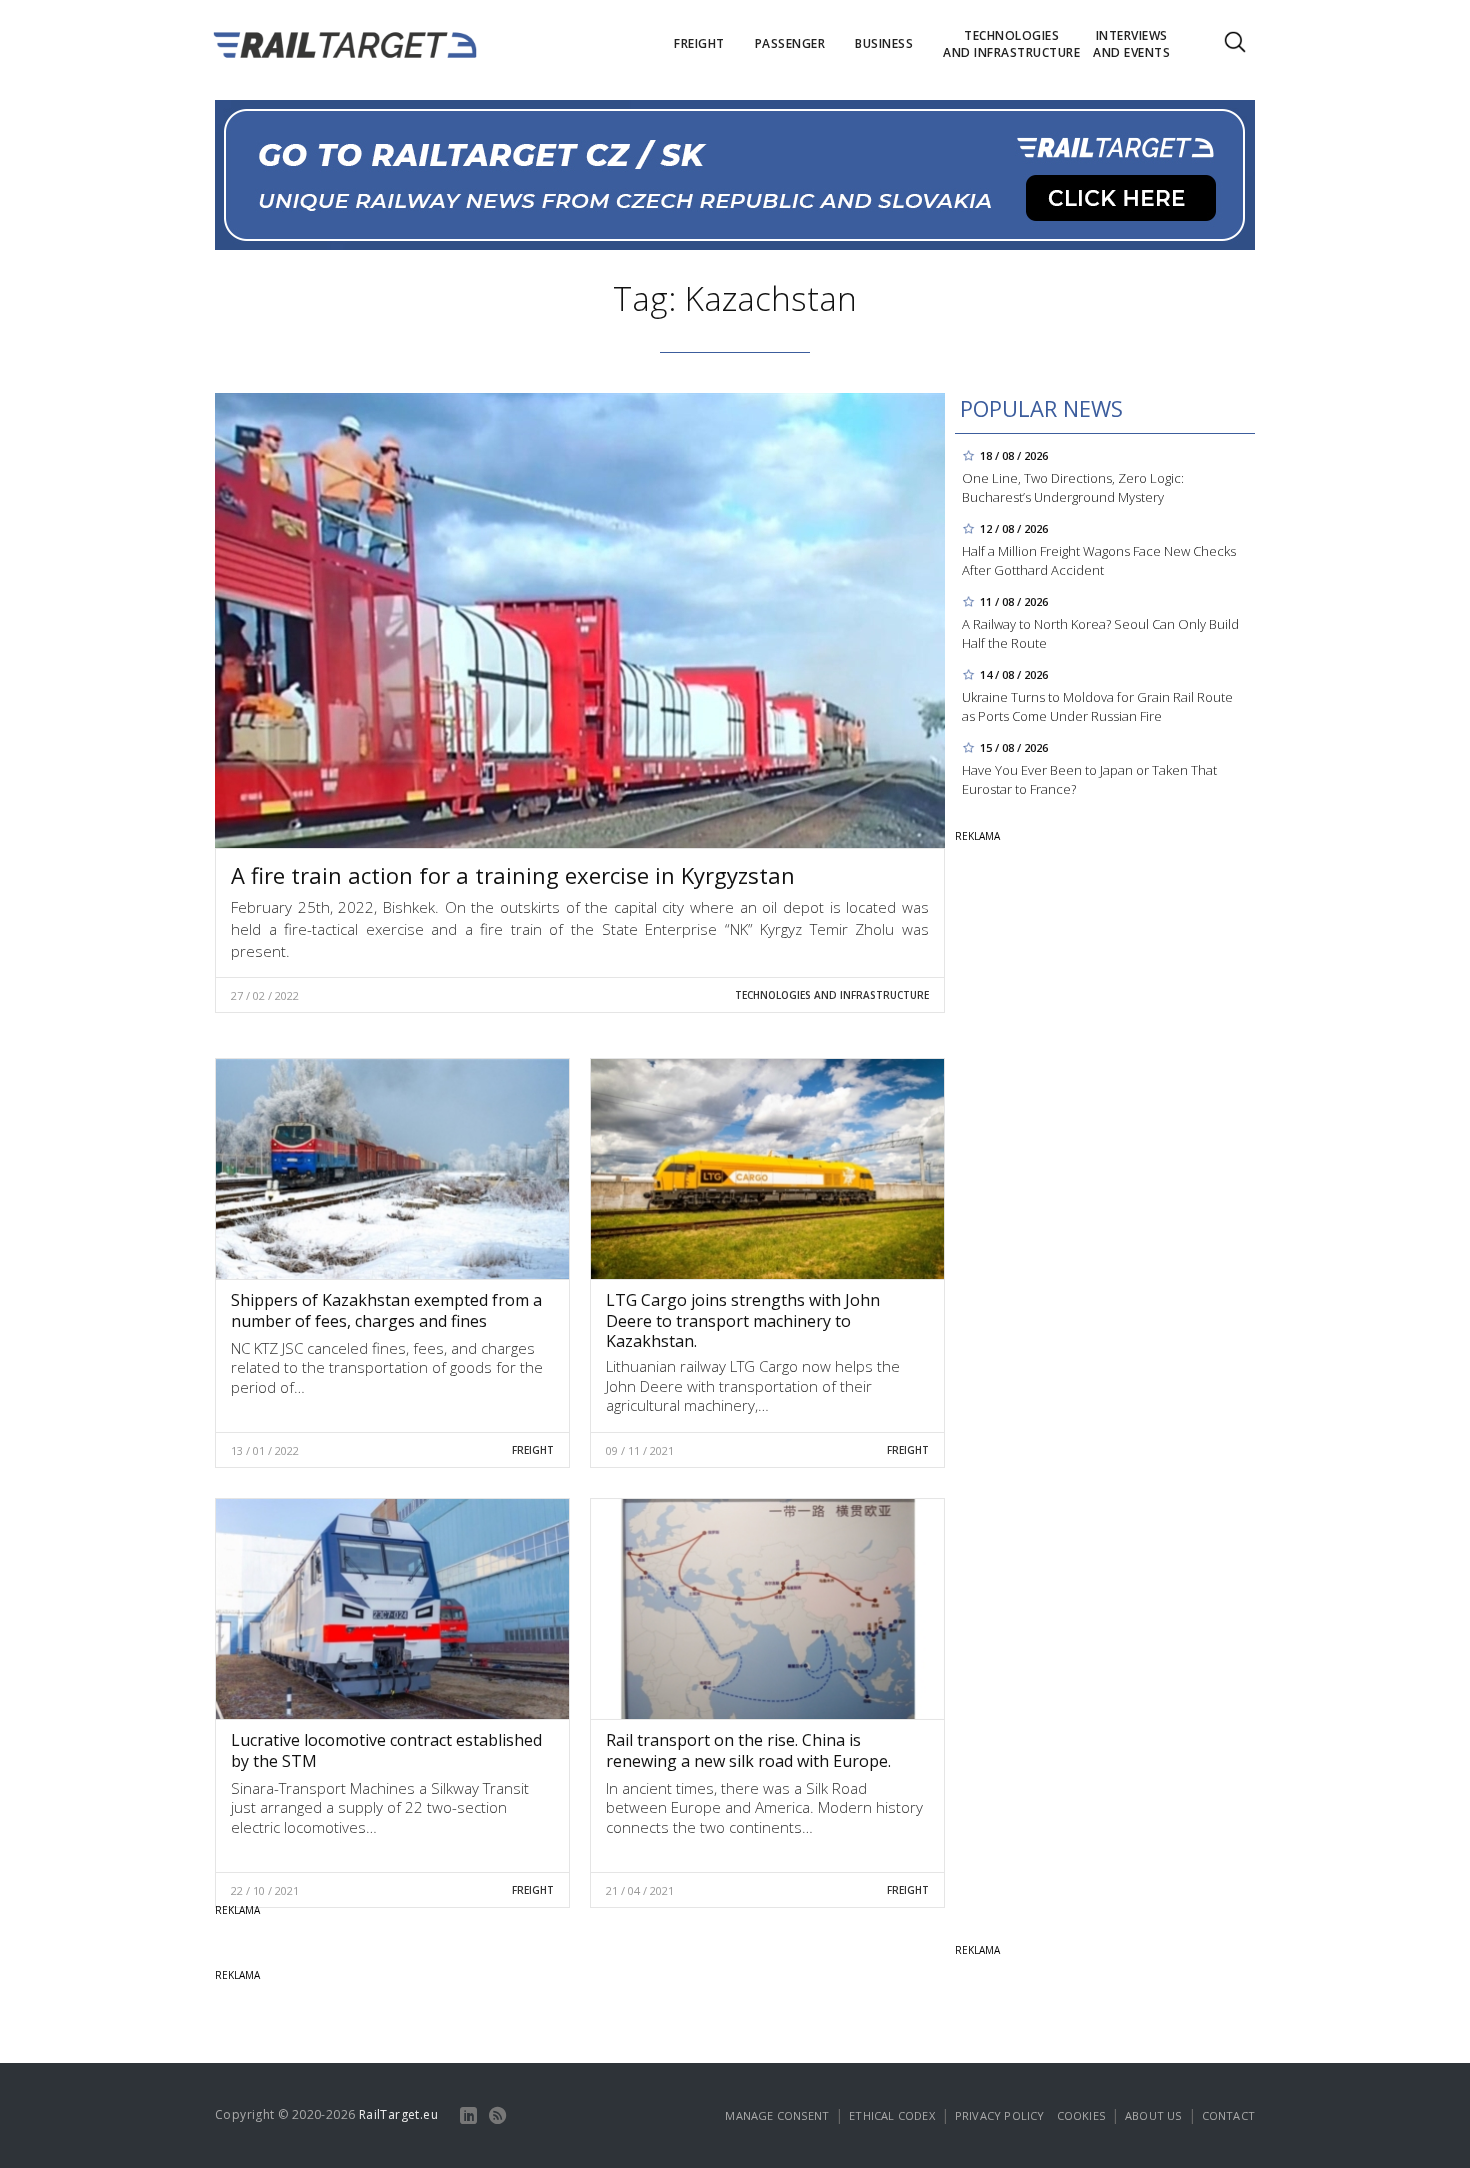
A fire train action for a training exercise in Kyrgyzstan (513, 875)
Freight (533, 1450)
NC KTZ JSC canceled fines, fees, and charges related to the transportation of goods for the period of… (387, 1367)
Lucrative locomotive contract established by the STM (386, 1750)
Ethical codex (892, 2115)
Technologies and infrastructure (832, 995)
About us (1153, 2115)
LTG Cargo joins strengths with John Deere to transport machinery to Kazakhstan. (743, 1321)
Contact (1228, 2115)
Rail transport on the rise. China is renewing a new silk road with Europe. (748, 1750)
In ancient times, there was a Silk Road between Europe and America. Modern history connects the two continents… (764, 1807)
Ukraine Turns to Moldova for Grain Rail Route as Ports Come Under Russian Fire (1097, 706)
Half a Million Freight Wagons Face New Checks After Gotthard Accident (1099, 560)
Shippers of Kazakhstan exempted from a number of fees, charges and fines (386, 1310)
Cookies (1081, 2115)
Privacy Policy (1000, 2115)
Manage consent (777, 2115)
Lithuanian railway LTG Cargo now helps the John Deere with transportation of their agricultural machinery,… (753, 1385)
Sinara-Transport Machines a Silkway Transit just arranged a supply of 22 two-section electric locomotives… (380, 1807)
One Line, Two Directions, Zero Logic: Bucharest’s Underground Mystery (1073, 487)
